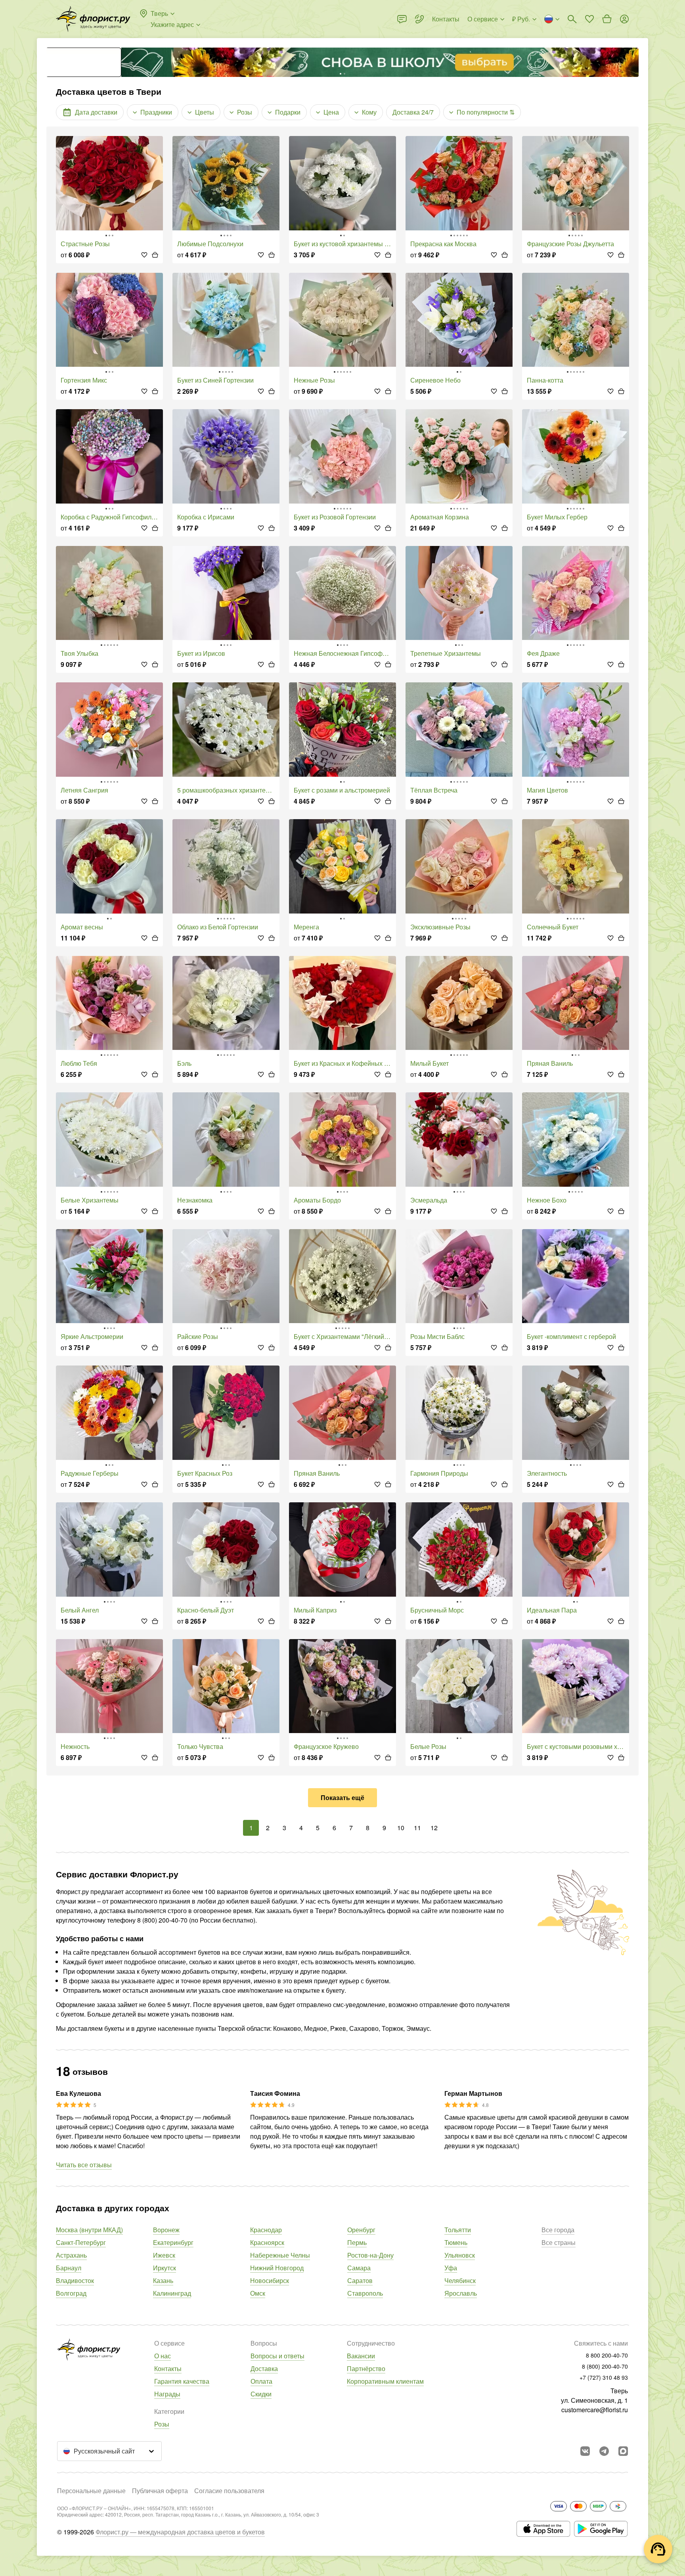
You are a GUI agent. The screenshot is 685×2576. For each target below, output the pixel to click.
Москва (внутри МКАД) (89, 2230)
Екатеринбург (173, 2242)
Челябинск (460, 2280)
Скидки (261, 2394)
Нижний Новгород (277, 2268)
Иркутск (165, 2268)
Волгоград (71, 2293)
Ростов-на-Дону (370, 2255)
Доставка (264, 2368)
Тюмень (456, 2242)
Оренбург (361, 2230)
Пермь (357, 2242)
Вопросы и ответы (277, 2356)
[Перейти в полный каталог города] (93, 19)
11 (417, 1828)
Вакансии (361, 2356)
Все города (558, 2230)
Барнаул (69, 2268)
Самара (359, 2268)
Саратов (360, 2280)
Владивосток (75, 2280)
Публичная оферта (160, 2491)
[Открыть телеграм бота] (604, 2451)
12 (434, 1828)
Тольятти (458, 2230)
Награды (167, 2394)
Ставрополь (365, 2293)
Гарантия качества (182, 2381)
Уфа (451, 2268)
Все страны (559, 2242)
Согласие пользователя (229, 2491)
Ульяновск (460, 2255)
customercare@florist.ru (595, 2410)
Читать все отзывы (84, 2165)
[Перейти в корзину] (607, 19)
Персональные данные (91, 2491)
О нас (163, 2356)
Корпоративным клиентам (385, 2381)
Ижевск (164, 2255)
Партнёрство (366, 2368)
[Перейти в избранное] (589, 19)
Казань (163, 2280)
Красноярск (267, 2242)
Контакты (168, 2368)
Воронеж (166, 2230)
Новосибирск (270, 2280)
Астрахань (71, 2255)
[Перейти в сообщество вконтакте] (585, 2451)
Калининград (172, 2293)
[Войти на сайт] (624, 19)
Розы (162, 2424)
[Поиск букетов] (572, 19)
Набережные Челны (280, 2255)
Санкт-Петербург (81, 2242)
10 (401, 1828)
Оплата (261, 2381)
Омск (258, 2293)
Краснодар (266, 2230)
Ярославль (461, 2293)
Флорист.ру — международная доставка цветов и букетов (180, 2532)
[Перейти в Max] (623, 2451)
